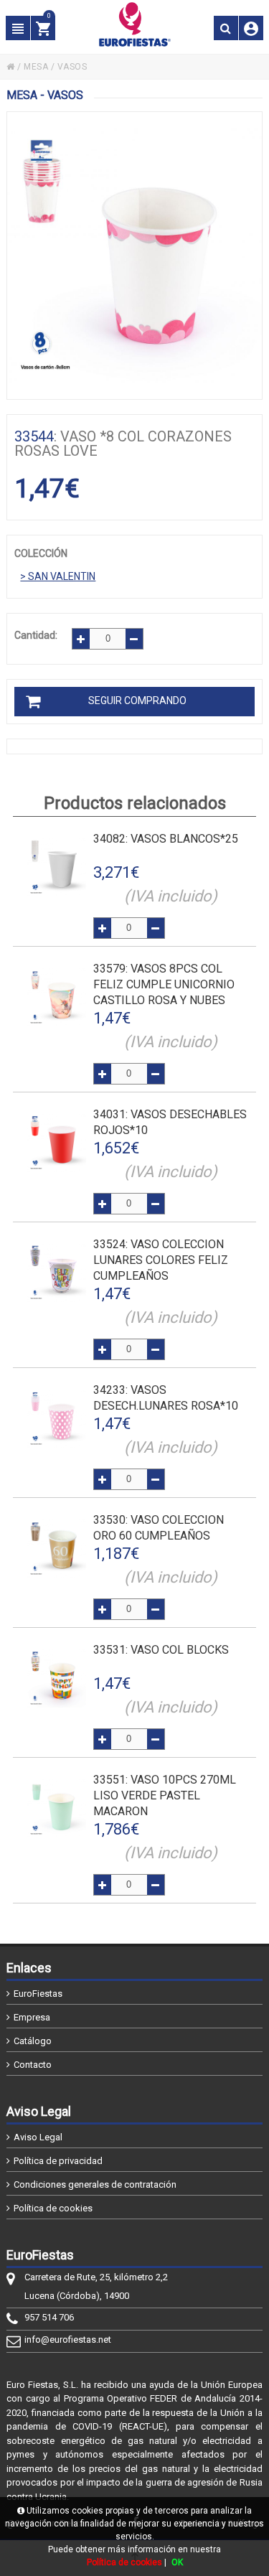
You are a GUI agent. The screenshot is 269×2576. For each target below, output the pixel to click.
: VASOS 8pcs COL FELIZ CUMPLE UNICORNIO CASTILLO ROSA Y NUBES (164, 984)
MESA (36, 67)
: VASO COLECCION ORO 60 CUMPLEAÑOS (159, 1528)
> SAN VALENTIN (58, 576)
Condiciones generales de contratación (95, 2184)
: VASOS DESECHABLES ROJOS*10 (170, 1122)
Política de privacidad (58, 2161)
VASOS (72, 67)
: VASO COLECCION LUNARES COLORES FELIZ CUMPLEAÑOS (161, 1260)
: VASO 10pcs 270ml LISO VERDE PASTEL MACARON (165, 1795)
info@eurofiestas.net (68, 2340)
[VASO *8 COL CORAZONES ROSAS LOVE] (134, 256)
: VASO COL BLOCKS (161, 1650)
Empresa (32, 2017)
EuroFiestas (38, 1994)
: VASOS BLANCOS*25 (166, 839)
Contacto (33, 2065)
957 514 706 (49, 2317)
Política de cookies (53, 2208)
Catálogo (33, 2041)
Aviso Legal (38, 2137)
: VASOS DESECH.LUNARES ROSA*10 (166, 1398)
